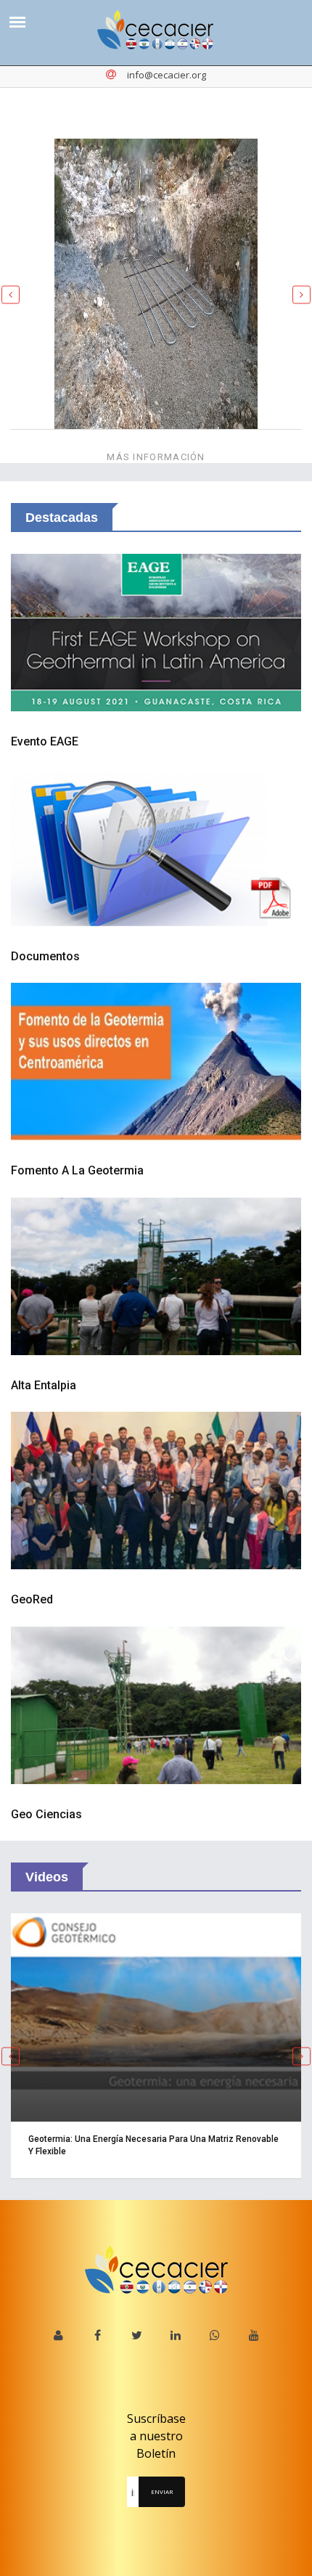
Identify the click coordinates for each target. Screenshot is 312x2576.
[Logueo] (58, 2335)
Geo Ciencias (46, 1814)
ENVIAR (162, 2491)
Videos (47, 1877)
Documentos (45, 956)
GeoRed (32, 1599)
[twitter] (137, 2335)
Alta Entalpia (44, 1385)
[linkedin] (176, 2335)
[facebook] (98, 2335)
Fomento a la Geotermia (77, 1170)
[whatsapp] (215, 2335)
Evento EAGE (45, 741)
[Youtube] (254, 2335)
